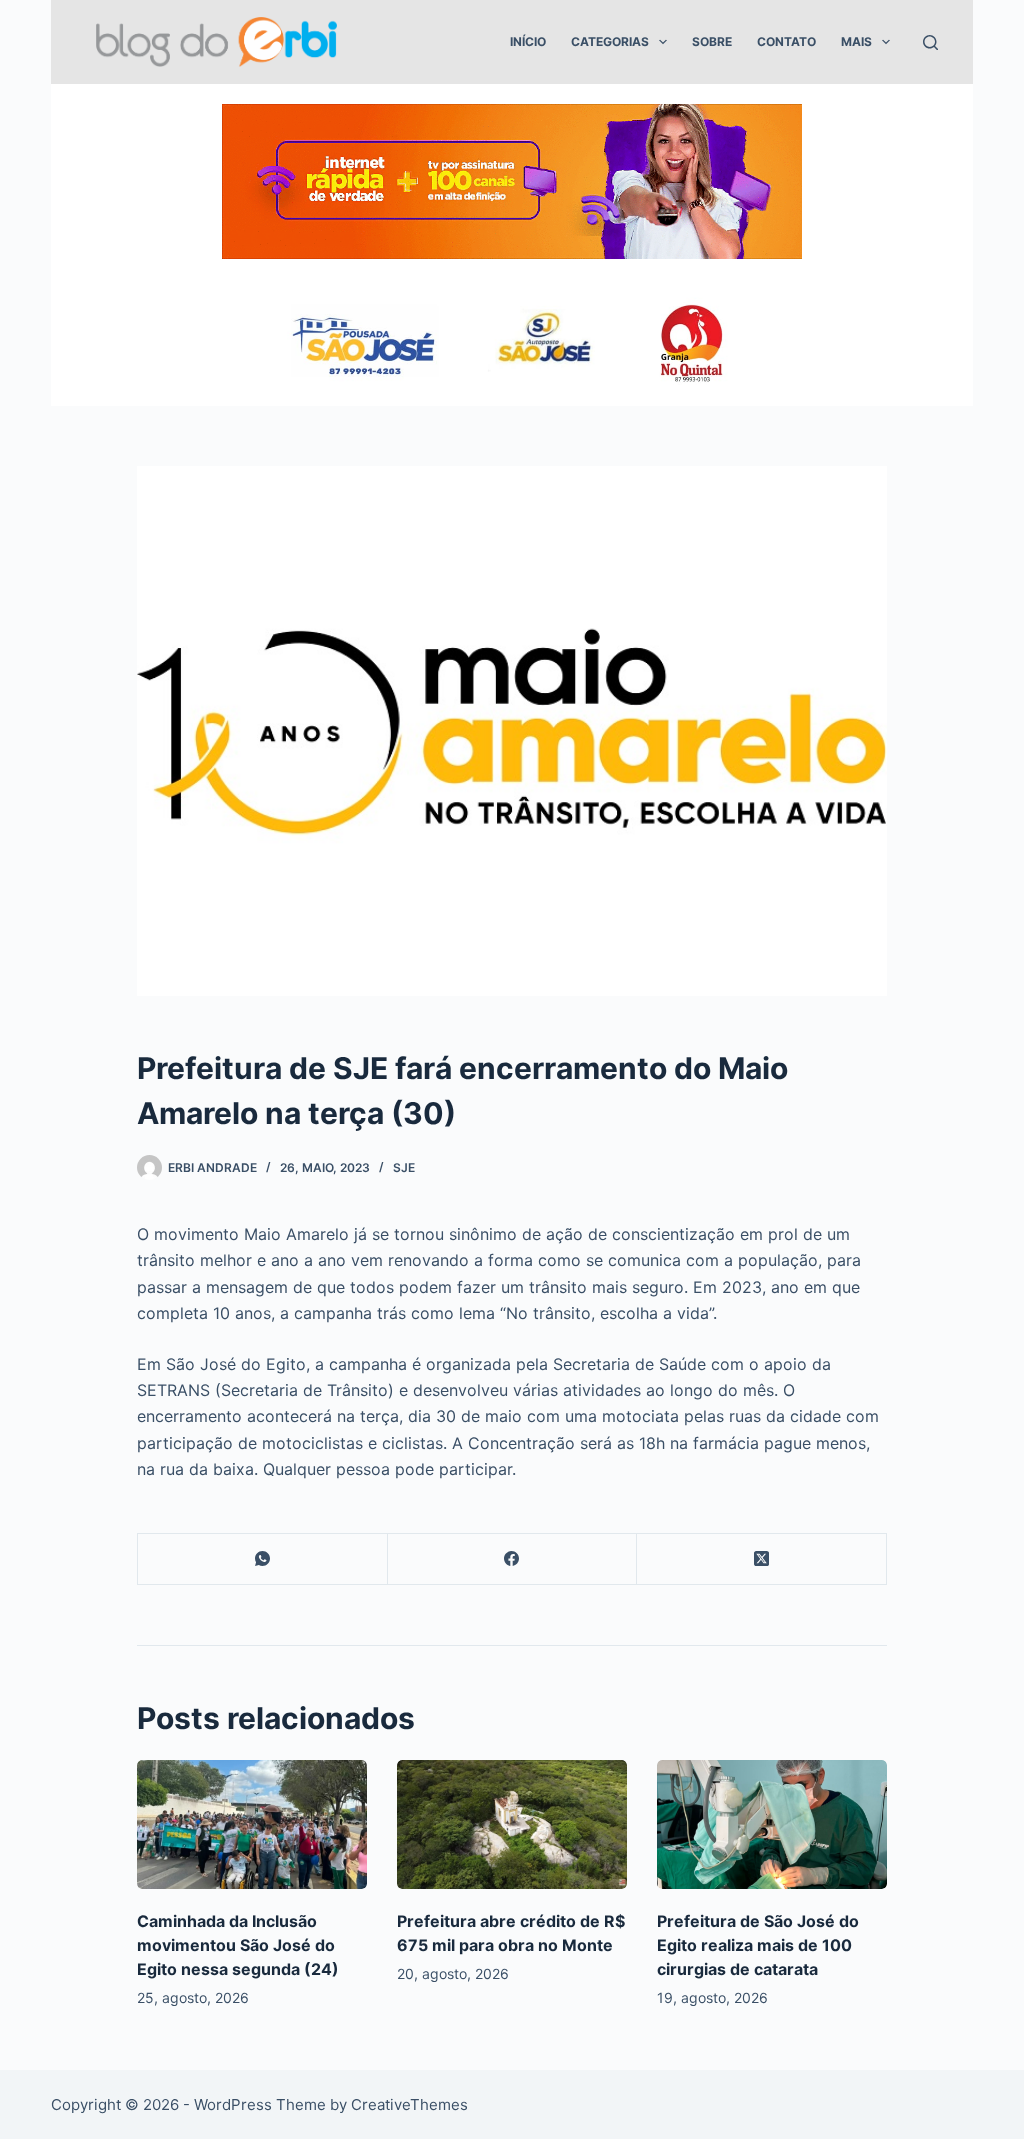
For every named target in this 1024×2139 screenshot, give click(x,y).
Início (528, 41)
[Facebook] (513, 1559)
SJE (404, 1167)
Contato (786, 41)
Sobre (712, 41)
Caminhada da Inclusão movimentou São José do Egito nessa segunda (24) (238, 1945)
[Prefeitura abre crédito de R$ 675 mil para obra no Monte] (512, 1824)
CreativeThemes (409, 2104)
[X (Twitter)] (762, 1559)
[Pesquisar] (930, 42)
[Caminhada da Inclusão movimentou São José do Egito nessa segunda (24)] (252, 1824)
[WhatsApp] (263, 1559)
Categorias (610, 41)
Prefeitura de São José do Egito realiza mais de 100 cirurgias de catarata (758, 1945)
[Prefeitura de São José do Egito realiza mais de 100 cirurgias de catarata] (772, 1824)
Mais (856, 41)
